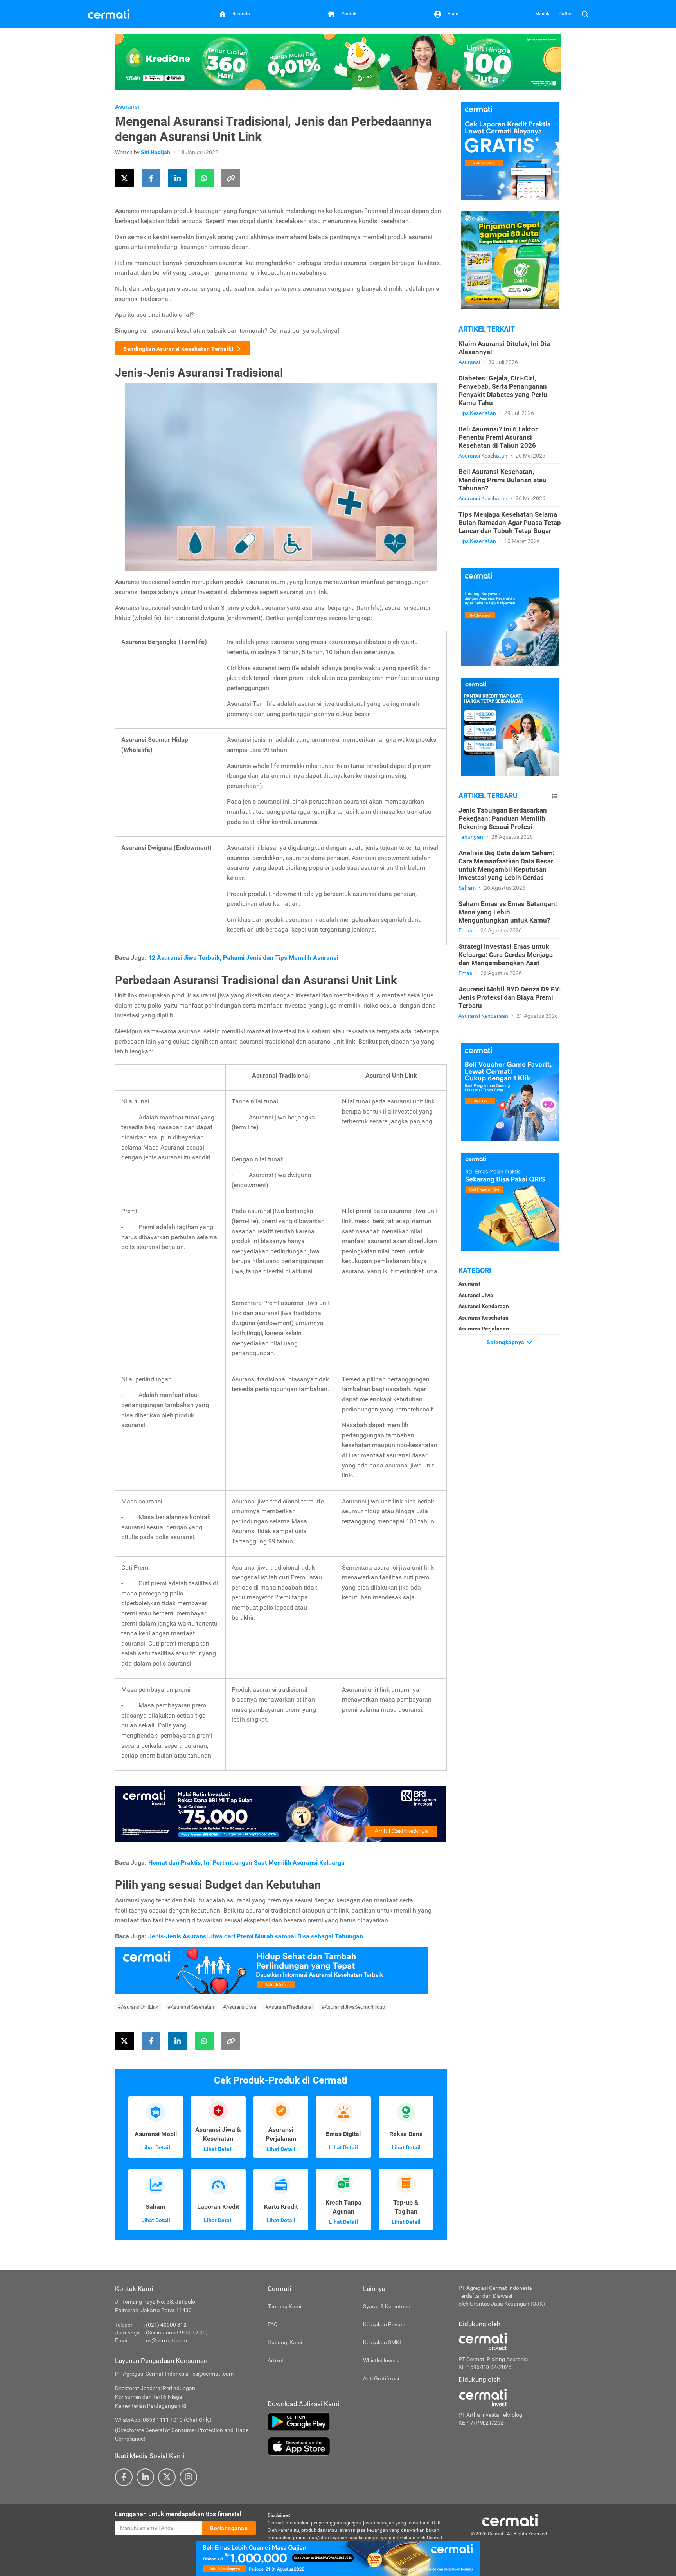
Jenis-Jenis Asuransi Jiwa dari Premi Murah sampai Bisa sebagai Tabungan (256, 1936)
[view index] (554, 796)
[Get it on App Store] (357, 2446)
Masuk (542, 14)
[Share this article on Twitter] (124, 178)
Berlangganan (229, 2528)
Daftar (565, 14)
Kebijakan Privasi (384, 2324)
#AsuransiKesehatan (191, 2007)
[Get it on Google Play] (357, 2422)
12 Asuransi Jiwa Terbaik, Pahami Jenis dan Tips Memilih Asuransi (243, 958)
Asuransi (127, 107)
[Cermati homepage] (510, 2520)
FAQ (273, 2324)
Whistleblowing (381, 2360)
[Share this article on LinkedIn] (178, 178)
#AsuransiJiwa (240, 2007)
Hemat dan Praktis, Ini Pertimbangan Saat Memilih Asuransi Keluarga (247, 1863)
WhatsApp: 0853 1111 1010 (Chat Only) (163, 2420)
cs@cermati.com (166, 2340)
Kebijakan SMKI (382, 2342)
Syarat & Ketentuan (387, 2306)
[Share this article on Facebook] (151, 178)
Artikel (275, 2360)
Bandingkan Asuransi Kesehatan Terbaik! (179, 349)
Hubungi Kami (285, 2342)
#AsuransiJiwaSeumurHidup (353, 2007)
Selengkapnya (506, 1342)
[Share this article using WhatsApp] (204, 178)
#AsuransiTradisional (289, 2007)
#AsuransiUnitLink (138, 2007)
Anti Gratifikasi (381, 2378)
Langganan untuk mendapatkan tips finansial (178, 2514)
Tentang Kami (284, 2306)
